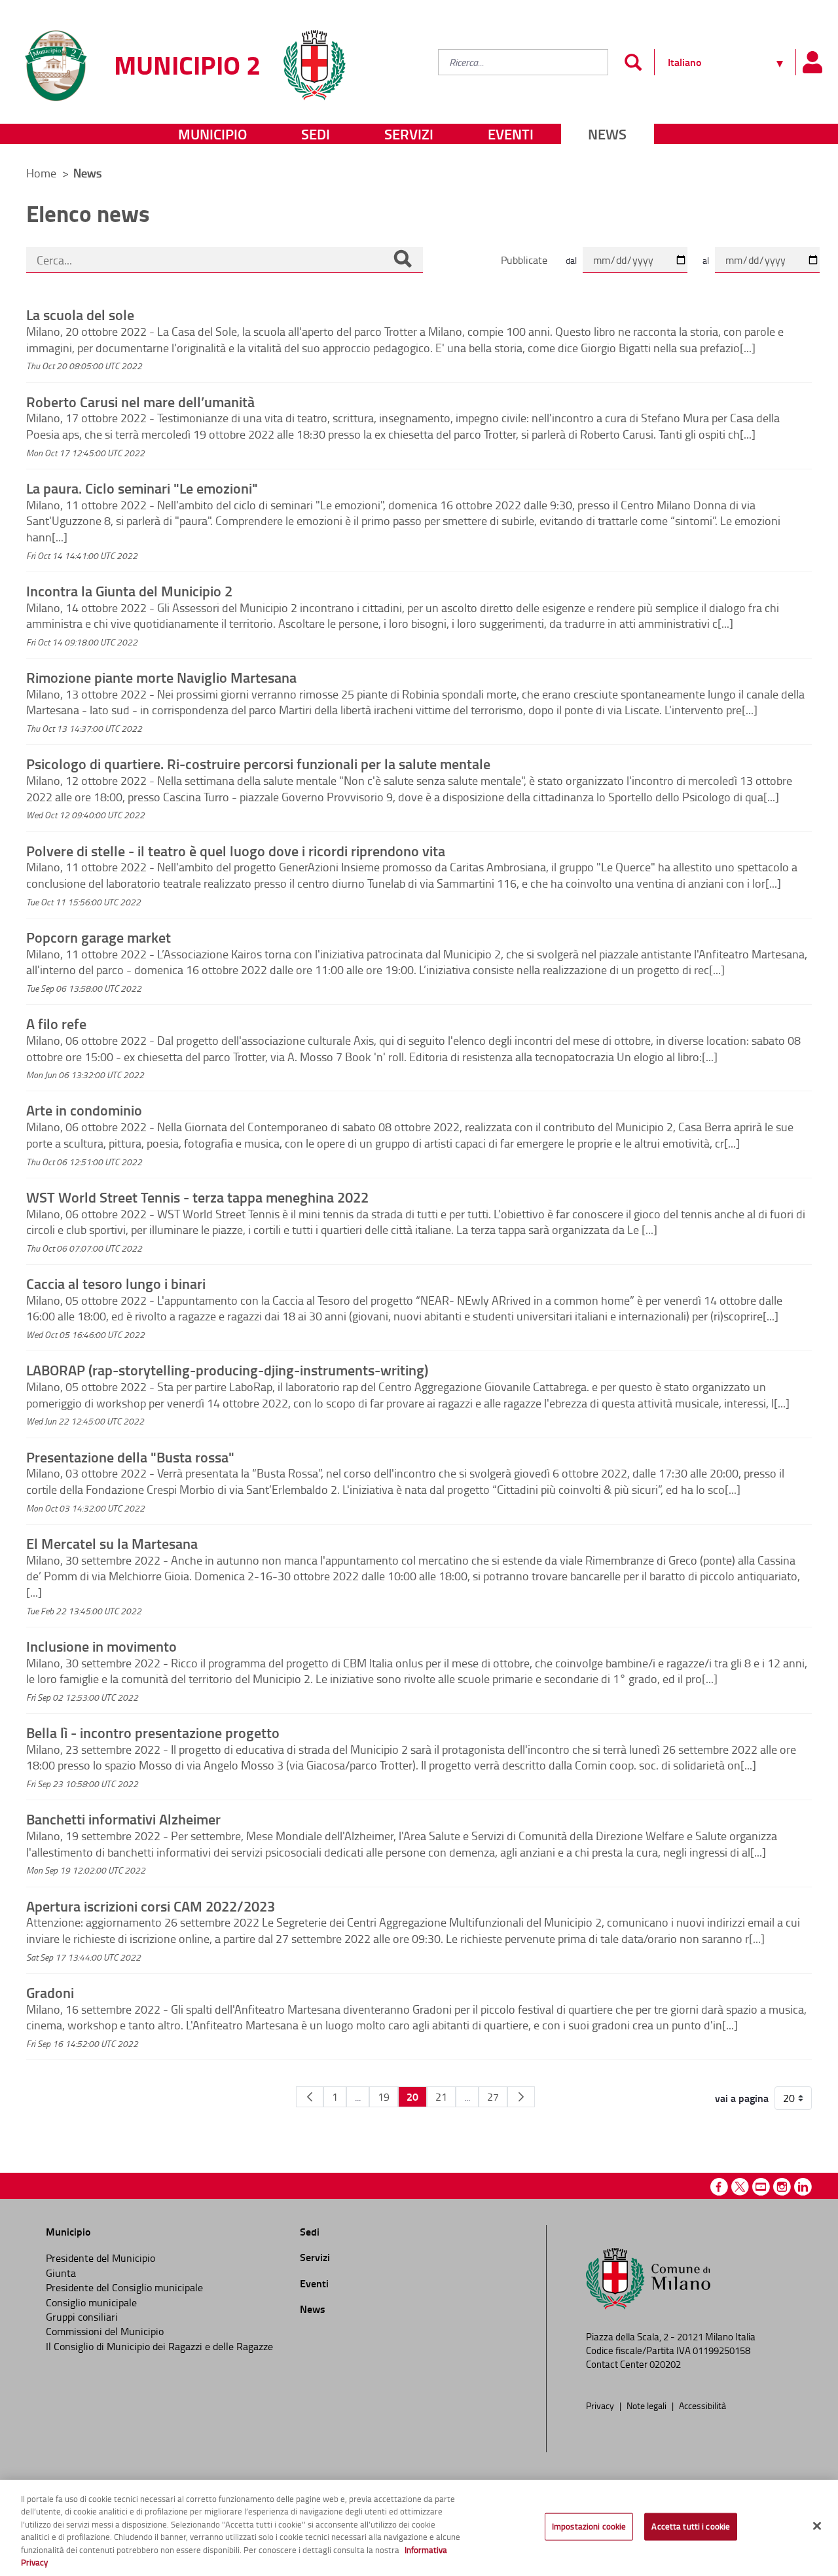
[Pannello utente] (812, 62)
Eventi (511, 134)
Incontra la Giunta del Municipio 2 (129, 590)
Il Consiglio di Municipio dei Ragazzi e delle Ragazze (159, 2346)
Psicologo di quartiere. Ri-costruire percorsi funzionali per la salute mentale (258, 763)
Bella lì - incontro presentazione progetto (153, 1732)
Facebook (719, 2187)
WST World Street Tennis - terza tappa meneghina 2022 (197, 1197)
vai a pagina (742, 2098)
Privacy (601, 2405)
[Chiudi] (817, 2526)
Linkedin (803, 2187)
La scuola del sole (80, 314)
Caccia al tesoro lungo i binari (116, 1283)
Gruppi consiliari (82, 2317)
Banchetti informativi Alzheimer (123, 1819)
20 (412, 2096)
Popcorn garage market (99, 937)
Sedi (316, 134)
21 (441, 2097)
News (607, 134)
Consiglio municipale (91, 2302)
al (706, 260)
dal (571, 260)
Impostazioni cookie (589, 2526)
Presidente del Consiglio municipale (124, 2287)
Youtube (761, 2187)
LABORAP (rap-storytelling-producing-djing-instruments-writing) (227, 1370)
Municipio (212, 134)
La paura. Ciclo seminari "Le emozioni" (142, 488)
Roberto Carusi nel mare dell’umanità (140, 401)
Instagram (782, 2187)
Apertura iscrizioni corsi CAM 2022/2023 (151, 1906)
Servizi (409, 134)
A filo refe (56, 1023)
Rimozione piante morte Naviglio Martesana (161, 677)
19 (384, 2097)
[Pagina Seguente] (521, 2097)
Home (41, 173)
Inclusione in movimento (101, 1646)
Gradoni (50, 1992)
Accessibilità (702, 2405)
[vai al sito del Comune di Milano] (314, 57)
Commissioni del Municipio (105, 2331)
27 (493, 2097)
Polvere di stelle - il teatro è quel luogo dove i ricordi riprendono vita (236, 850)
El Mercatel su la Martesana (112, 1543)
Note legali (647, 2405)
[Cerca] (403, 260)
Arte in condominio (84, 1110)
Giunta (61, 2273)
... (358, 2097)
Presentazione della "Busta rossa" (130, 1457)
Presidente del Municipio (100, 2258)
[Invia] (633, 62)
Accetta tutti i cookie (691, 2526)
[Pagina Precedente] (310, 2097)
